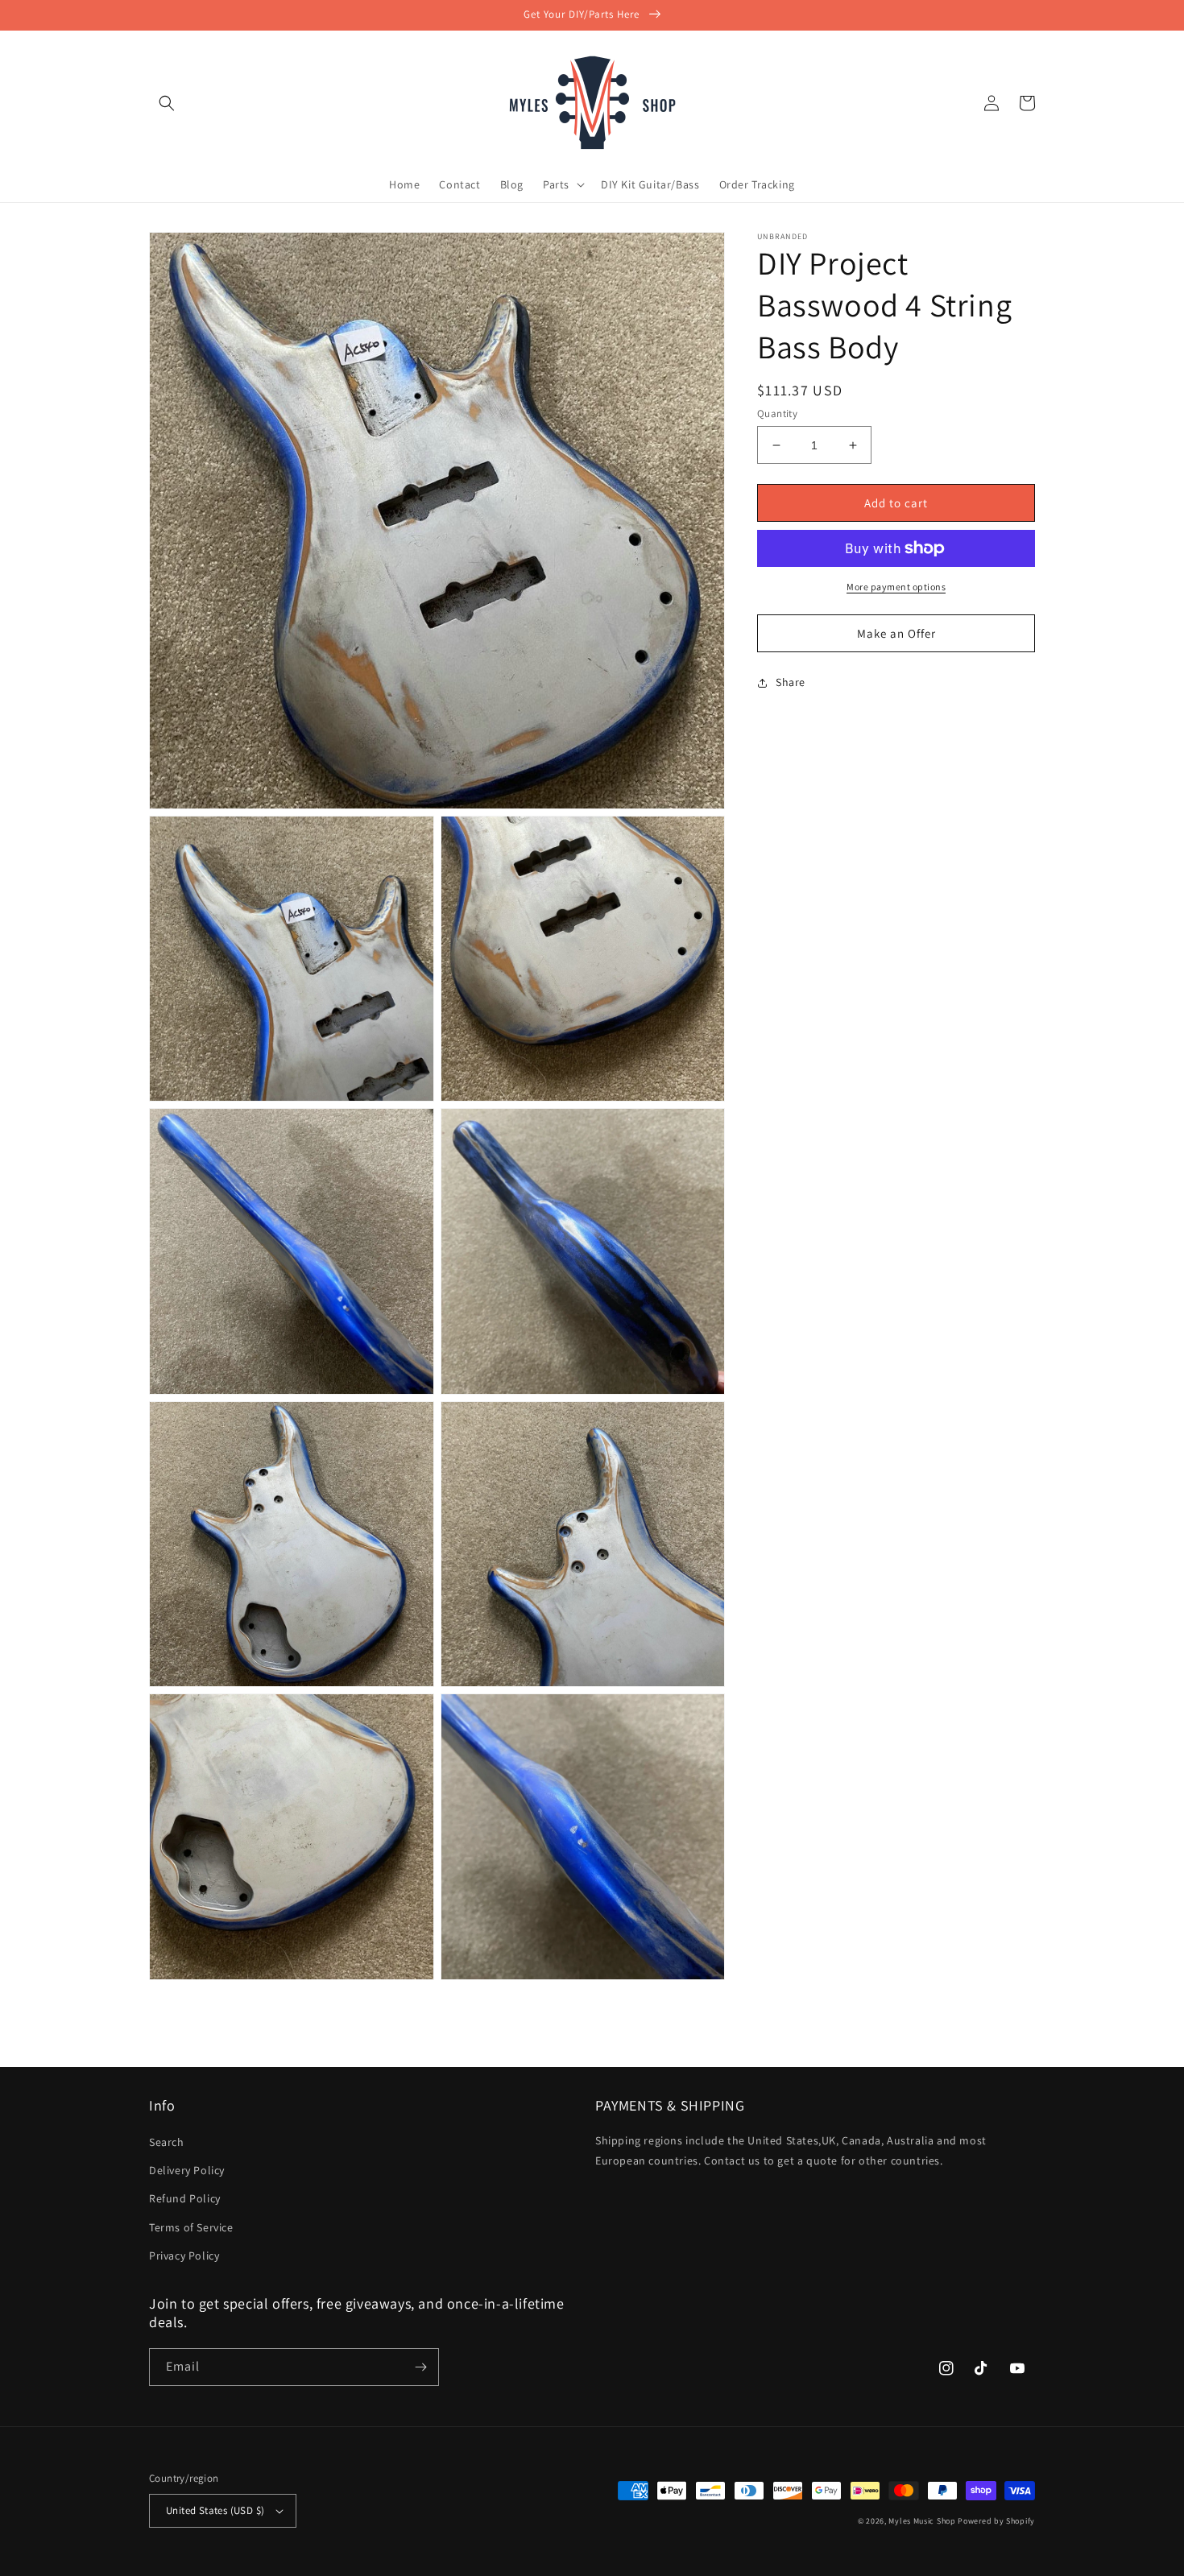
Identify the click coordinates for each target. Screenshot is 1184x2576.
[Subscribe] (420, 2367)
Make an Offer (896, 633)
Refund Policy (185, 2198)
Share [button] (791, 682)
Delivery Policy (187, 2170)
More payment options (896, 587)
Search (167, 2142)
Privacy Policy (184, 2256)
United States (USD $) (215, 2510)
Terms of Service (191, 2227)
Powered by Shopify (996, 2521)
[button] (167, 103)
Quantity (777, 413)
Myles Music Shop (922, 2521)
